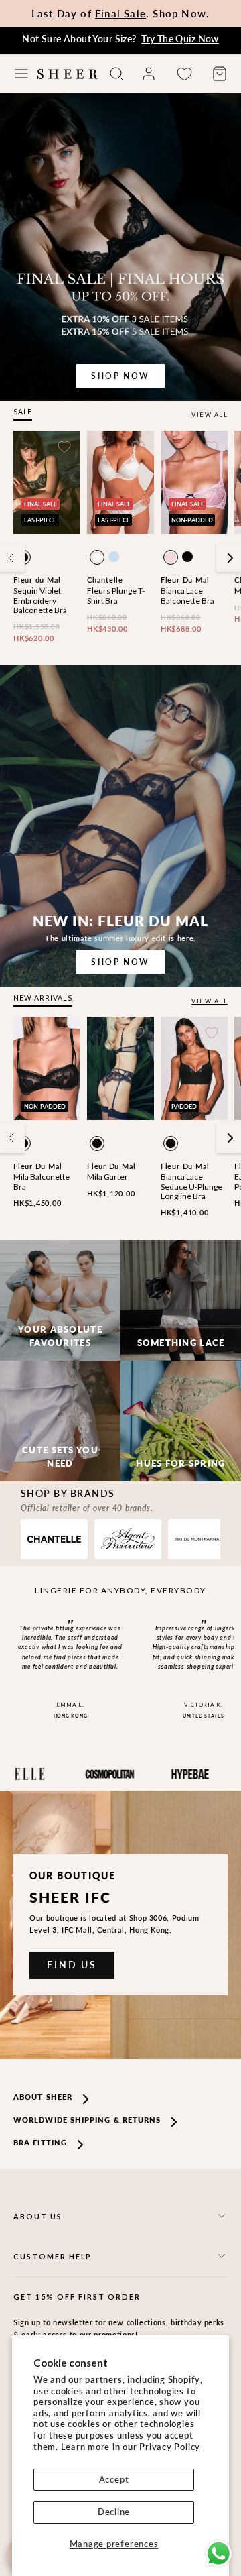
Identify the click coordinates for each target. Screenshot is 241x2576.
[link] (149, 74)
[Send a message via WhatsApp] (219, 2554)
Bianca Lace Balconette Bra (187, 595)
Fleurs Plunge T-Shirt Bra (116, 595)
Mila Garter (107, 1177)
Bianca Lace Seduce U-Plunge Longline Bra (191, 1186)
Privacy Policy (170, 2447)
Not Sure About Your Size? (120, 39)
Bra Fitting (40, 2142)
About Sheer (43, 2097)
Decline (114, 2512)
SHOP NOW (120, 376)
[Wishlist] (184, 74)
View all (210, 415)
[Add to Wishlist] (64, 447)
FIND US (72, 1965)
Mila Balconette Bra (42, 1181)
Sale (23, 412)
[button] (21, 74)
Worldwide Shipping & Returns (87, 2120)
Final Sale (120, 13)
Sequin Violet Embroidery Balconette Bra (40, 600)
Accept (114, 2479)
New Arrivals (43, 998)
